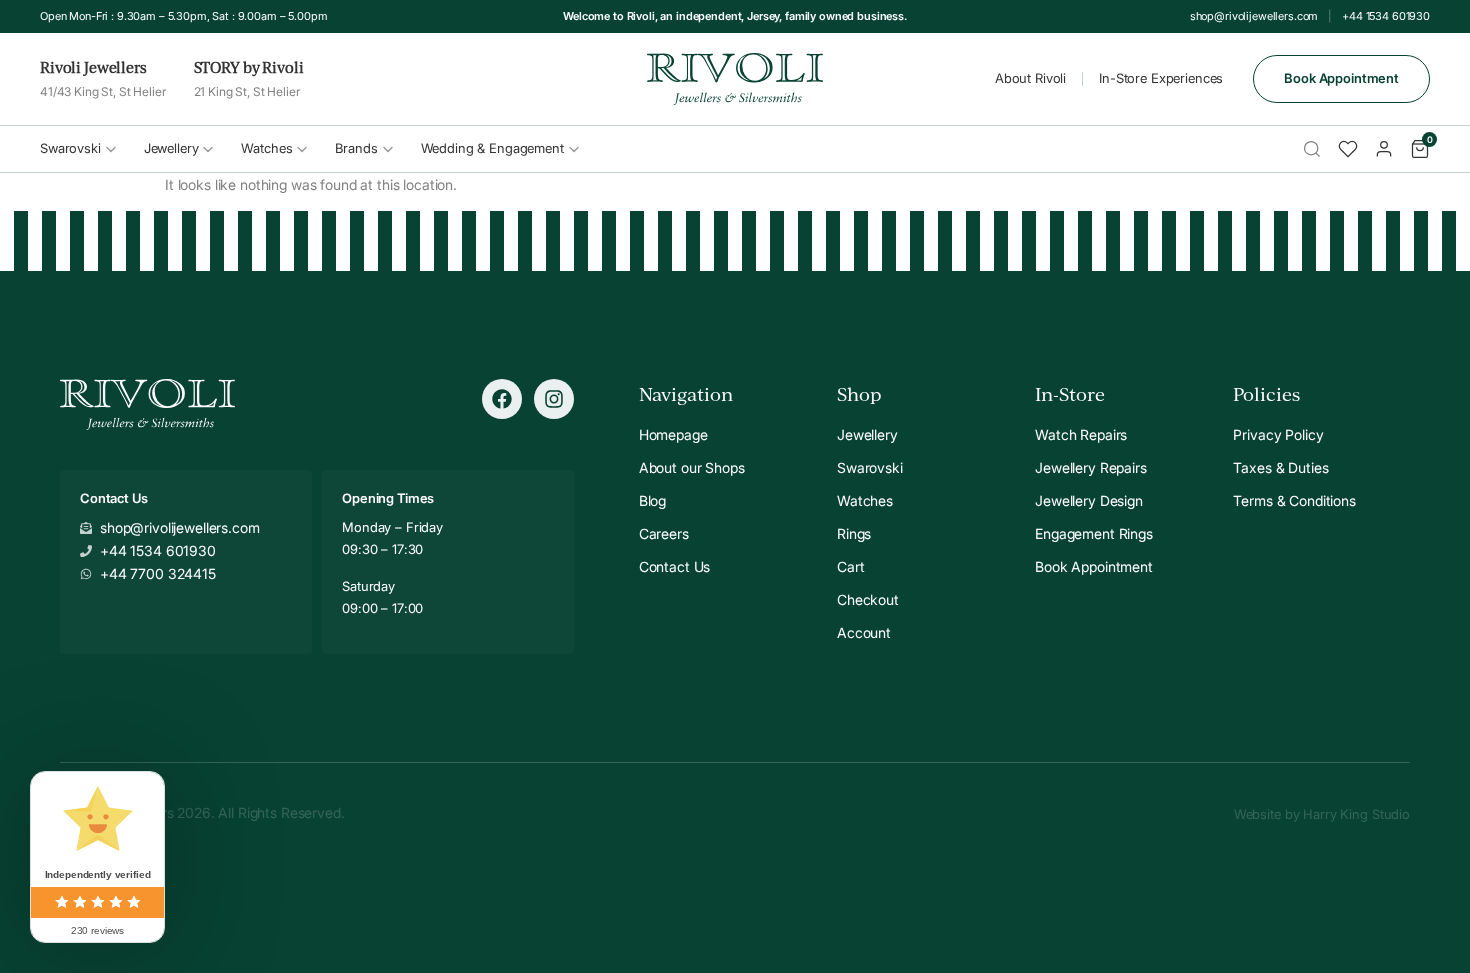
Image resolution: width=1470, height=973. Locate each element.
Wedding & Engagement (492, 148)
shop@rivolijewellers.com (1254, 16)
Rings (854, 533)
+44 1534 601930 (1386, 16)
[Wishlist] (1348, 149)
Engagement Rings (1094, 533)
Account (864, 632)
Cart (850, 566)
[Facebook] (502, 399)
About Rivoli (1030, 78)
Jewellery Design (1089, 500)
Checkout (868, 599)
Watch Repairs (1081, 434)
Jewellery (171, 148)
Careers (664, 533)
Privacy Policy (1278, 434)
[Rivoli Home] (735, 79)
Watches (266, 148)
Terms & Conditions (1294, 500)
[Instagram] (554, 399)
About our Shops (692, 467)
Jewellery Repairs (1091, 467)
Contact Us (675, 566)
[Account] (1384, 149)
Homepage (673, 434)
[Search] (1312, 149)
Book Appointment (1341, 78)
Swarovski (70, 148)
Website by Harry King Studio (1322, 814)
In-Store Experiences (1161, 78)
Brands (356, 148)
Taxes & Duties (1280, 467)
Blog (652, 500)
